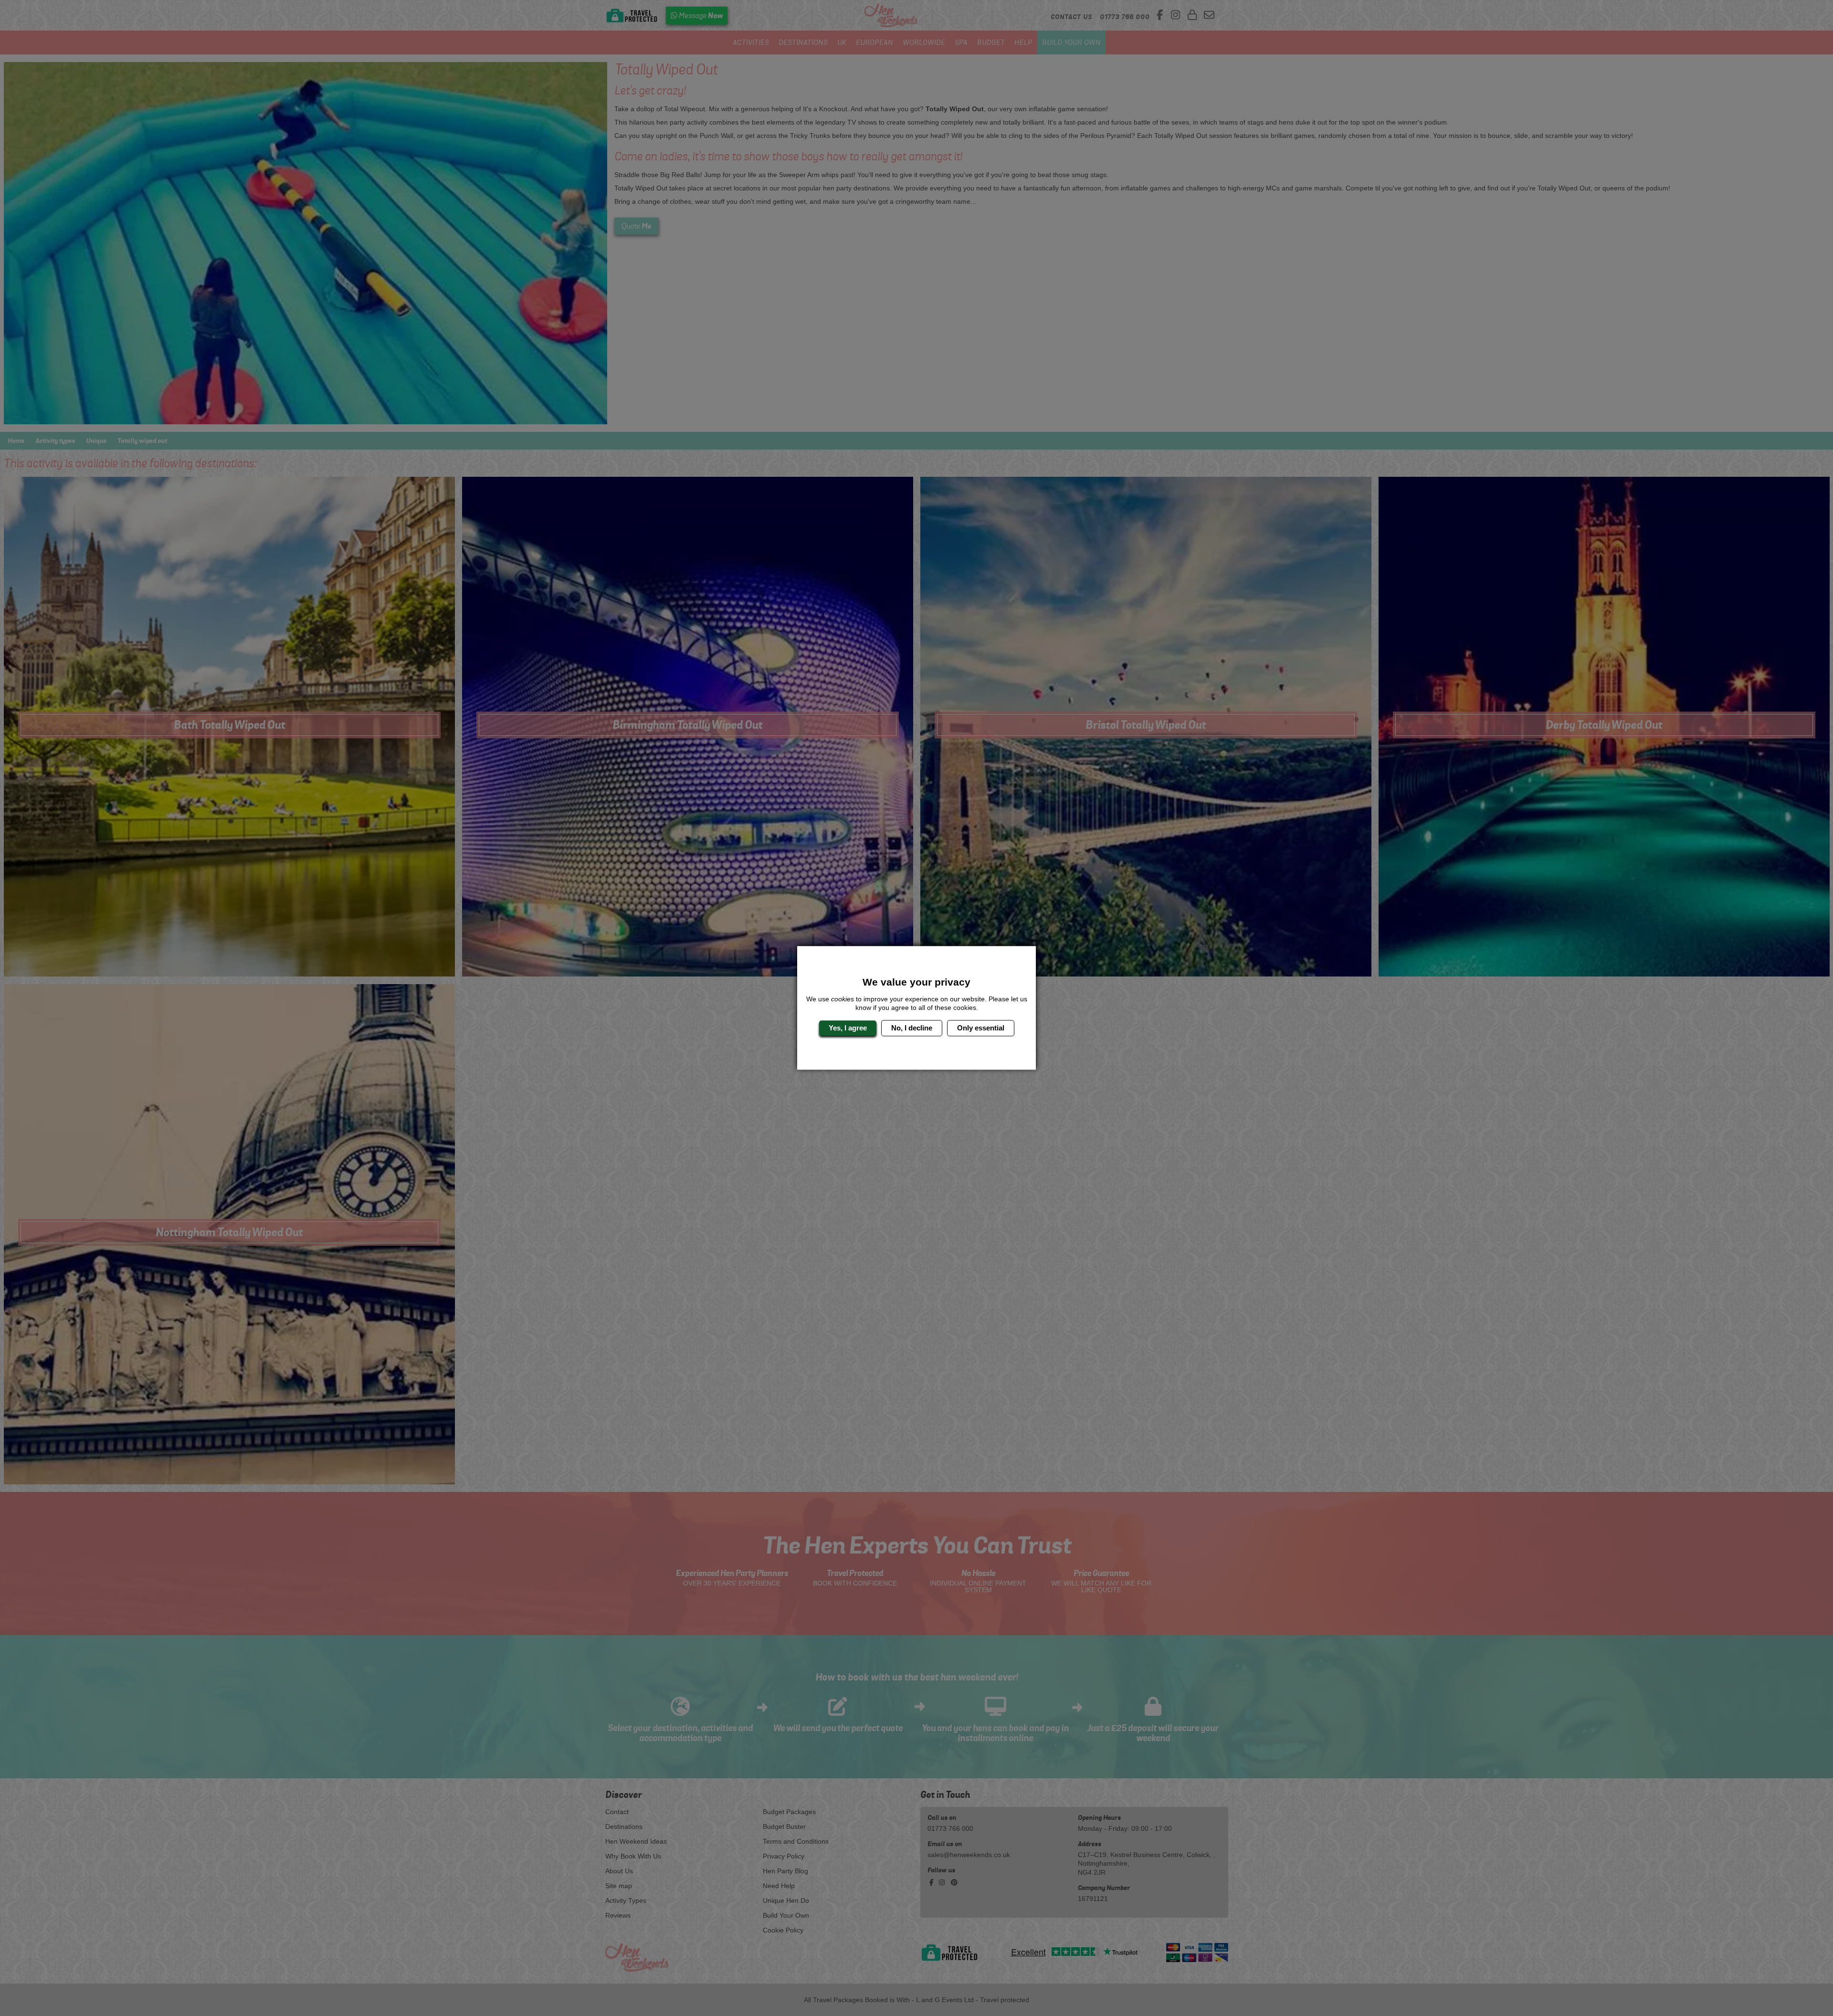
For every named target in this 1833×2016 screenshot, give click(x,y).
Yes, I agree (848, 1028)
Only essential (981, 1028)
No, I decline (912, 1028)
